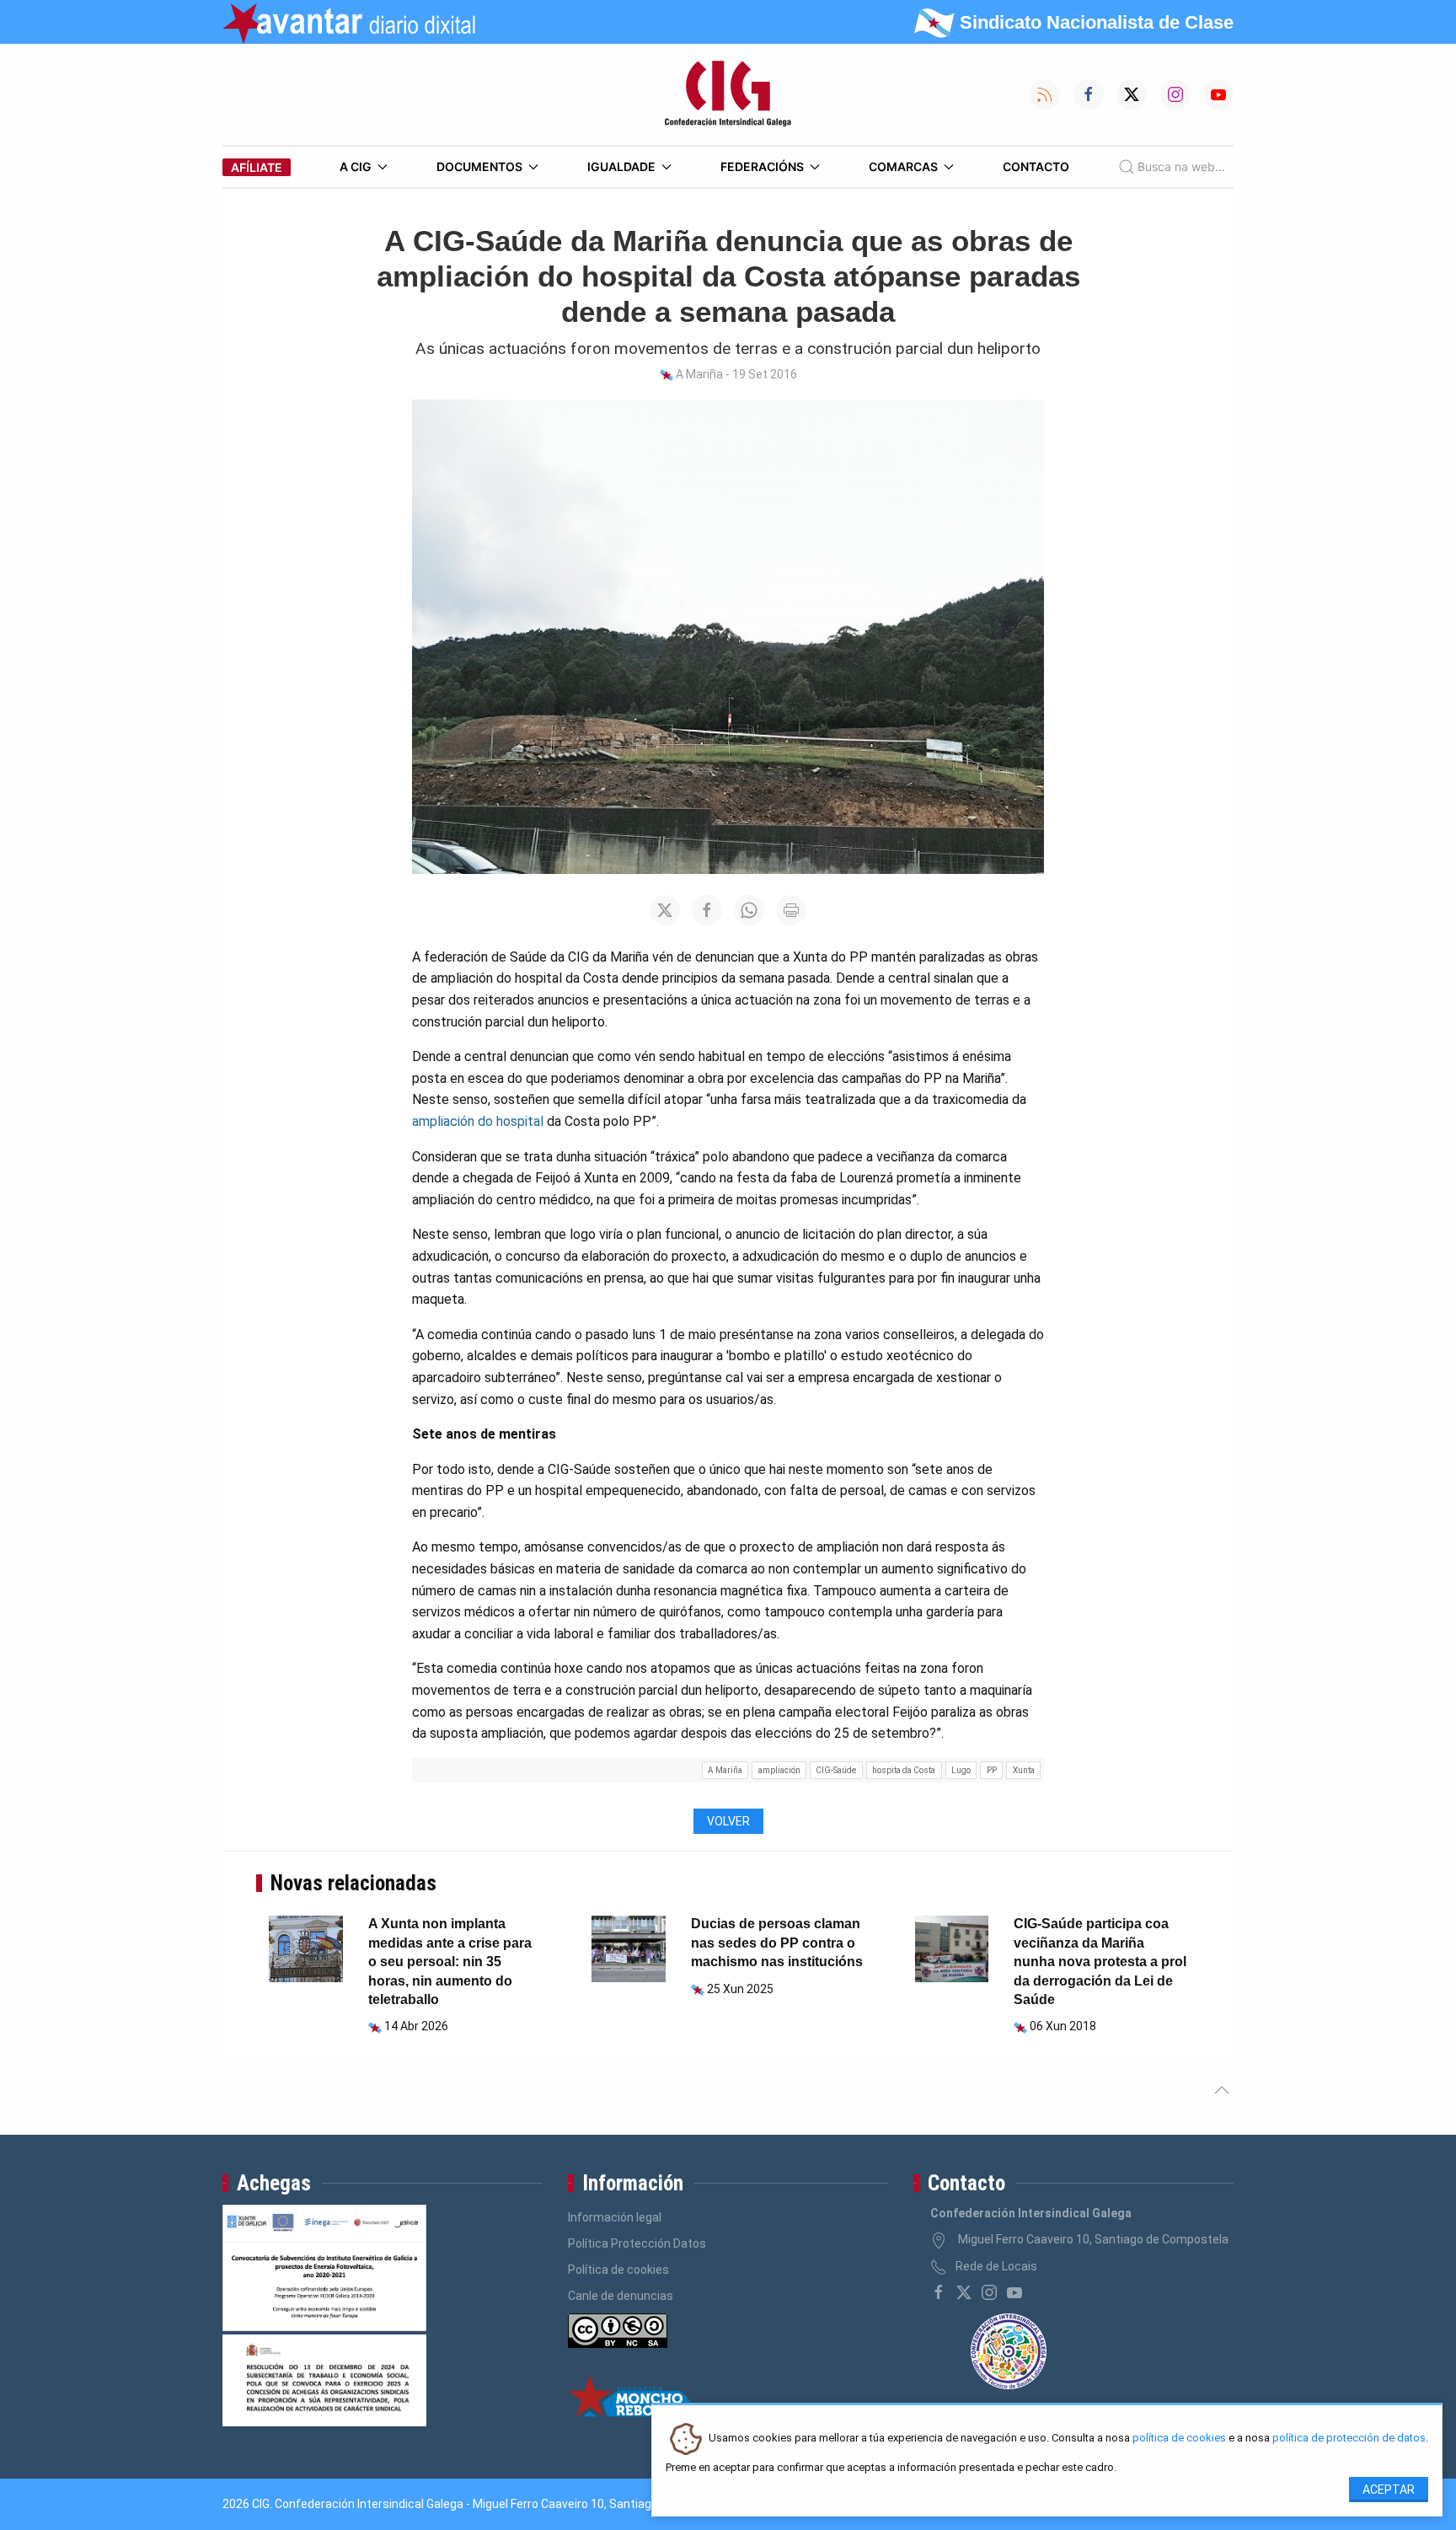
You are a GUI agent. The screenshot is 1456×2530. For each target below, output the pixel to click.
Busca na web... (1181, 166)
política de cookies (1179, 2439)
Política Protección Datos (637, 2243)
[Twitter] (964, 2292)
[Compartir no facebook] (707, 910)
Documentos (479, 166)
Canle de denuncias (621, 2296)
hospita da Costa (904, 1770)
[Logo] (728, 94)
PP (992, 1770)
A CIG (356, 166)
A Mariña (725, 1770)
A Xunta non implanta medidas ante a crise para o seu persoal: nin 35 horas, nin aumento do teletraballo (450, 1962)
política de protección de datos (1349, 2439)
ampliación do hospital (478, 1121)
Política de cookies (618, 2270)
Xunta (1024, 1770)
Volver (728, 1821)
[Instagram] (989, 2292)
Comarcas (903, 166)
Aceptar (1389, 2490)
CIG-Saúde (836, 1770)
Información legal (615, 2217)
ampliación (779, 1770)
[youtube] (1014, 2292)
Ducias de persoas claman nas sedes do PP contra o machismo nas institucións (777, 1943)
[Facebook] (939, 2292)
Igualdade (621, 166)
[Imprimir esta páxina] (791, 910)
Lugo (961, 1770)
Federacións (762, 166)
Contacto (1036, 166)
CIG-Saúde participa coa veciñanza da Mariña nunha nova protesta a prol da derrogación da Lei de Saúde (1100, 1962)
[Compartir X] (665, 910)
